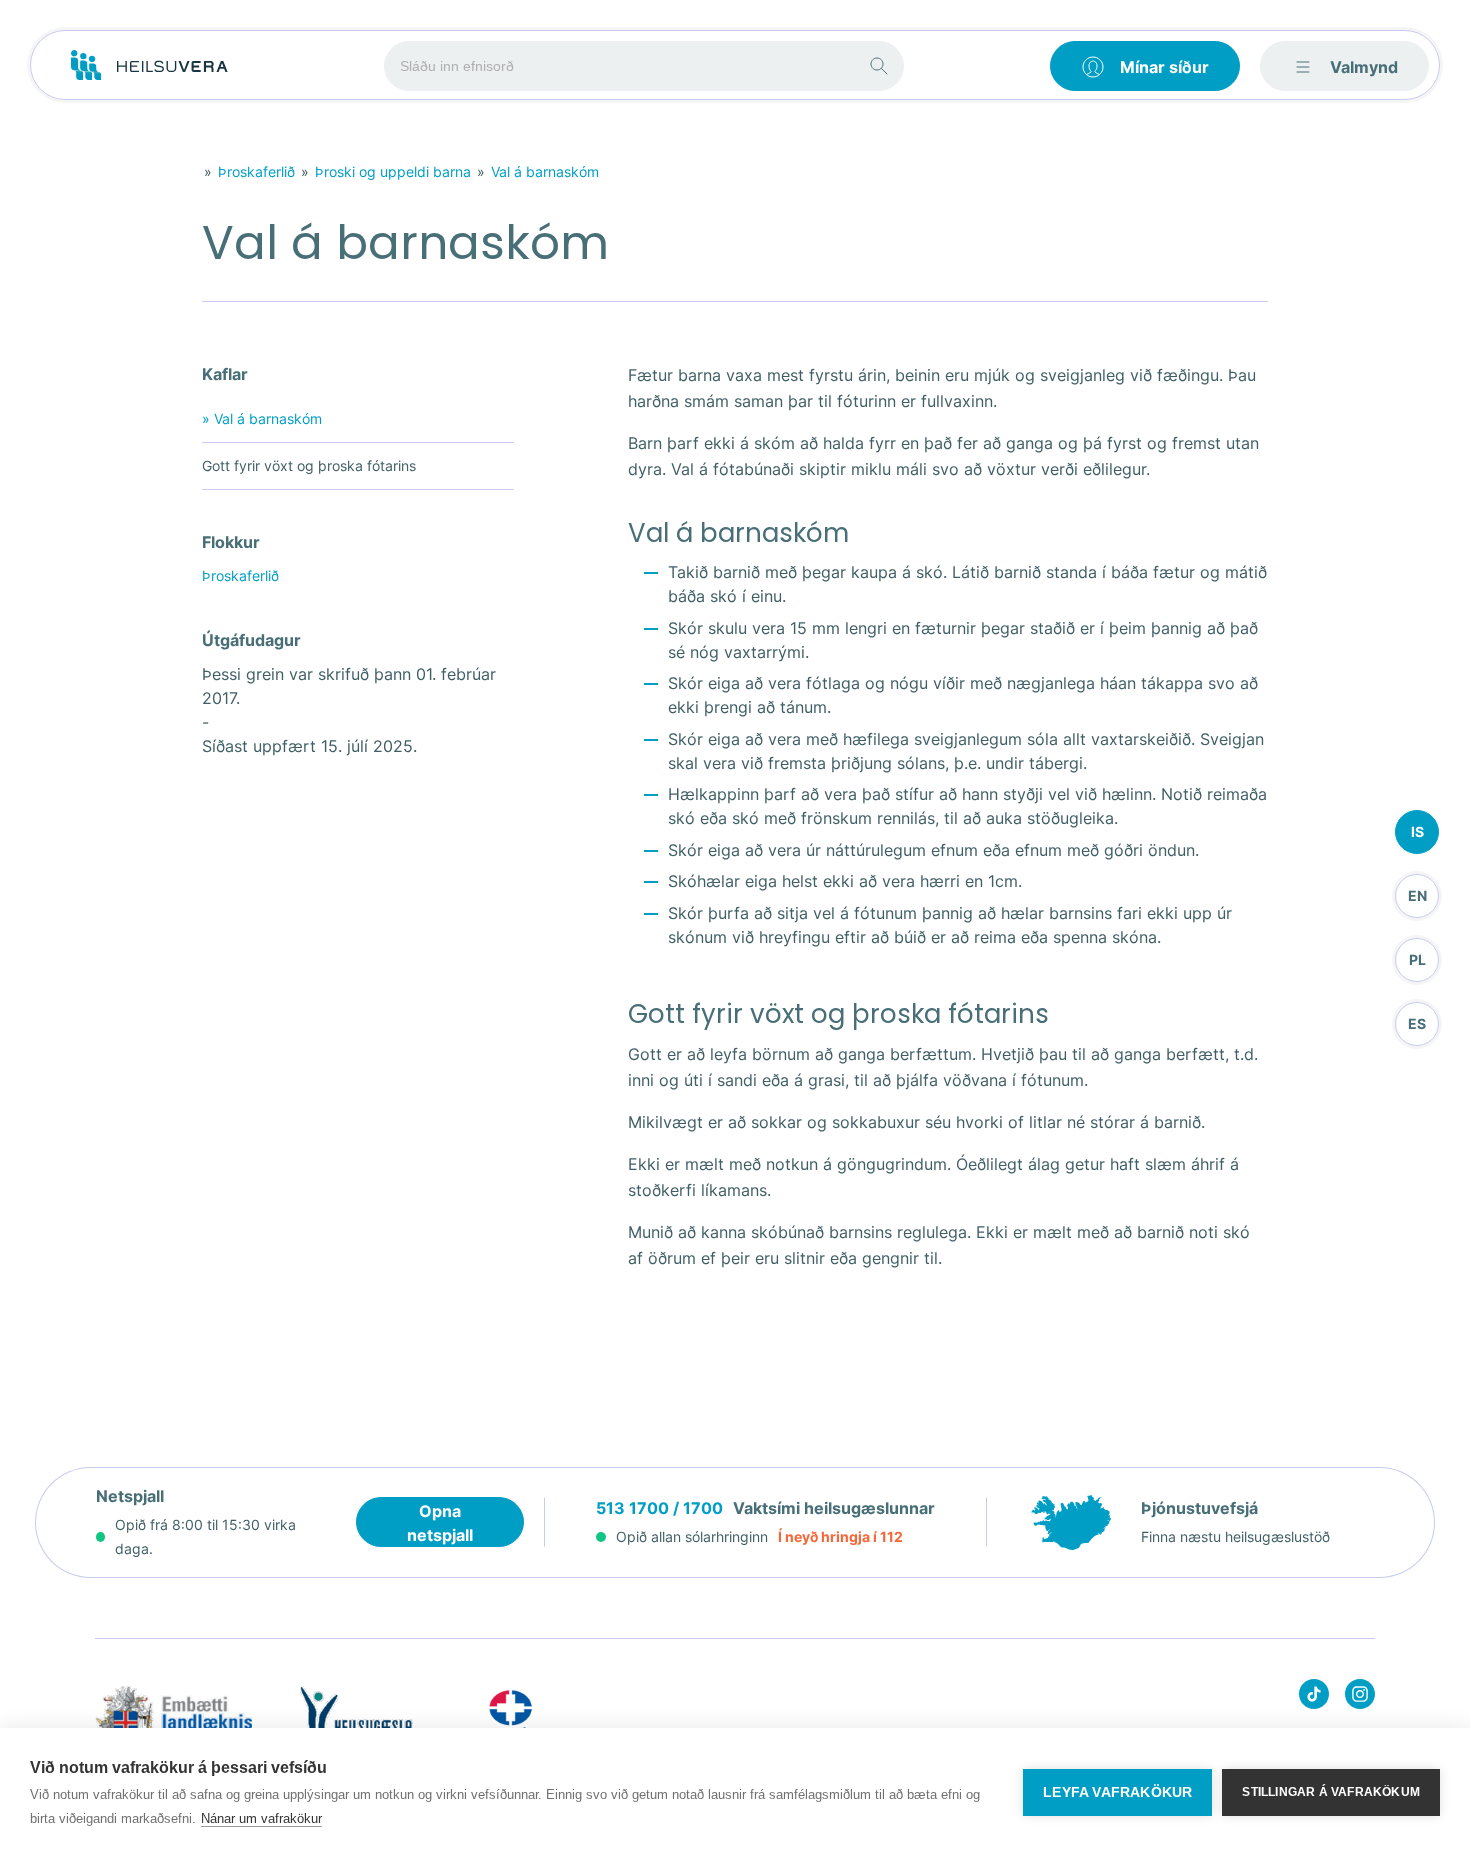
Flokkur (231, 542)
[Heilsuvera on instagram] (1360, 1697)
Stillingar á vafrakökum (1331, 1792)
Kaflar (225, 374)
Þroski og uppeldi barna (393, 171)
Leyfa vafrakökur (1117, 1792)
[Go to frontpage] (149, 66)
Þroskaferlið (256, 171)
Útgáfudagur (251, 640)
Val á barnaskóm (545, 171)
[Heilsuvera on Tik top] (1314, 1697)
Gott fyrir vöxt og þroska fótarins (309, 465)
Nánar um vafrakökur (261, 1818)
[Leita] (879, 66)
